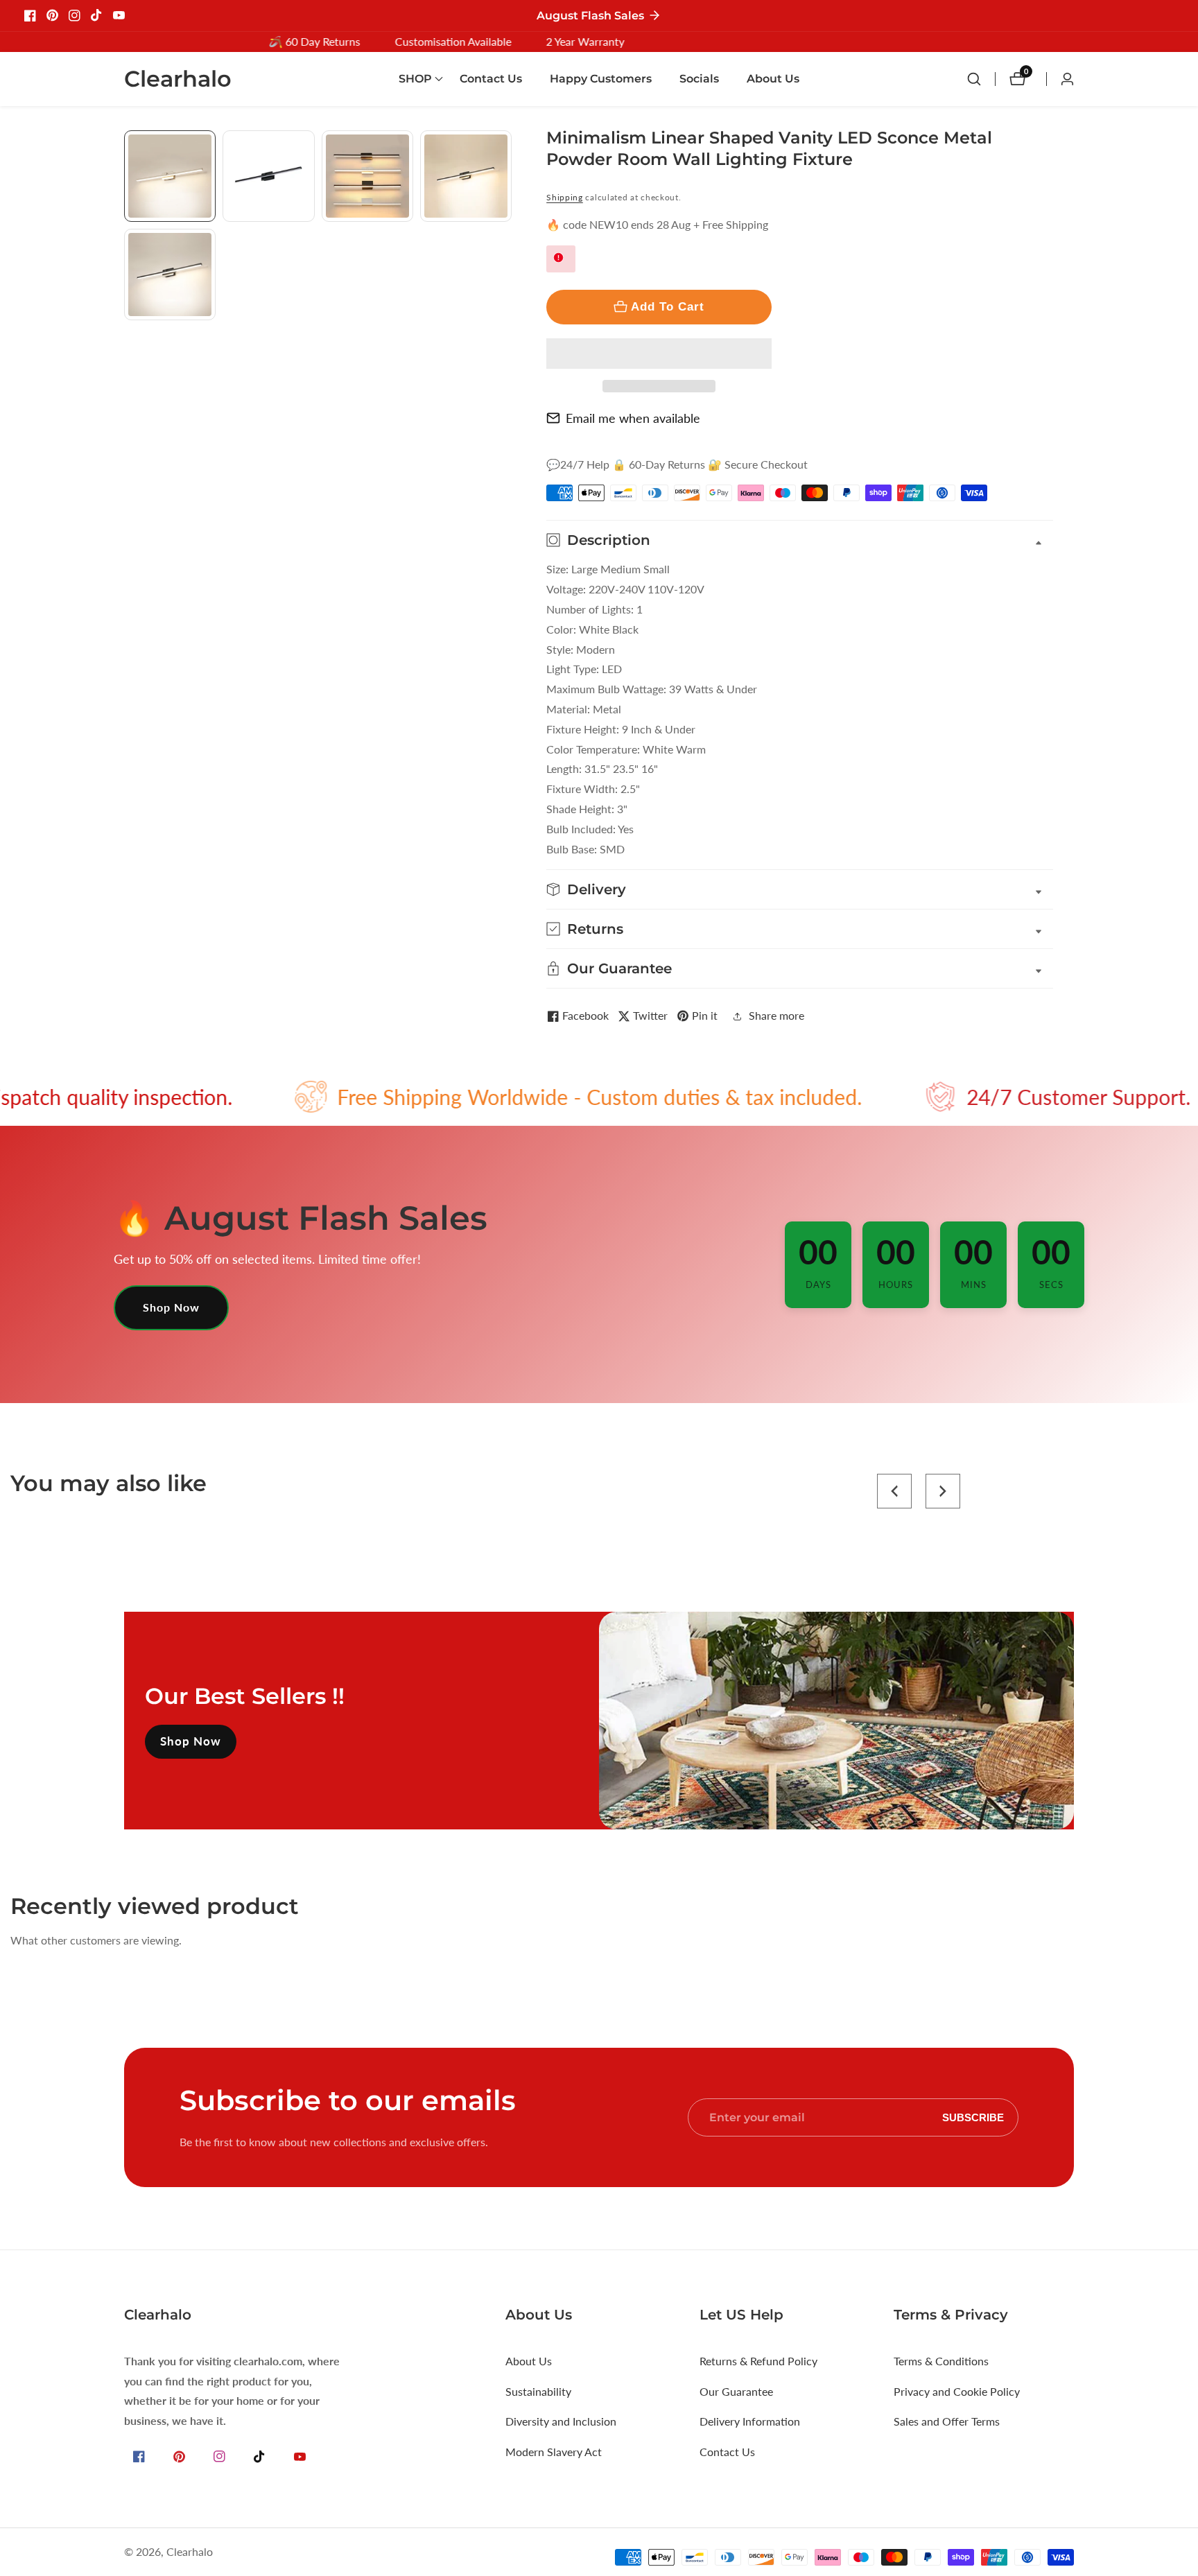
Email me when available (633, 418)
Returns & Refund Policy (758, 2361)
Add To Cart (668, 306)
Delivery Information (750, 2421)
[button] (659, 354)
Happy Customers (601, 79)
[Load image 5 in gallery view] (170, 275)
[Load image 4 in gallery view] (466, 176)
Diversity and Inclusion (561, 2421)
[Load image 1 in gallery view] (170, 176)
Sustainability (538, 2391)
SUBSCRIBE (973, 2117)
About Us (773, 79)
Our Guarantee (736, 2391)
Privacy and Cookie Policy (957, 2391)
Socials (699, 79)
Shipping (565, 197)
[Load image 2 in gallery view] (268, 176)
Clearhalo (190, 2552)
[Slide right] (506, 336)
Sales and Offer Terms (947, 2421)
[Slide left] (129, 146)
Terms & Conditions (941, 2361)
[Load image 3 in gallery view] (367, 176)
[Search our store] (981, 79)
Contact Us (491, 79)
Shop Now (171, 1307)
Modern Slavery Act (554, 2452)
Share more (776, 1015)
